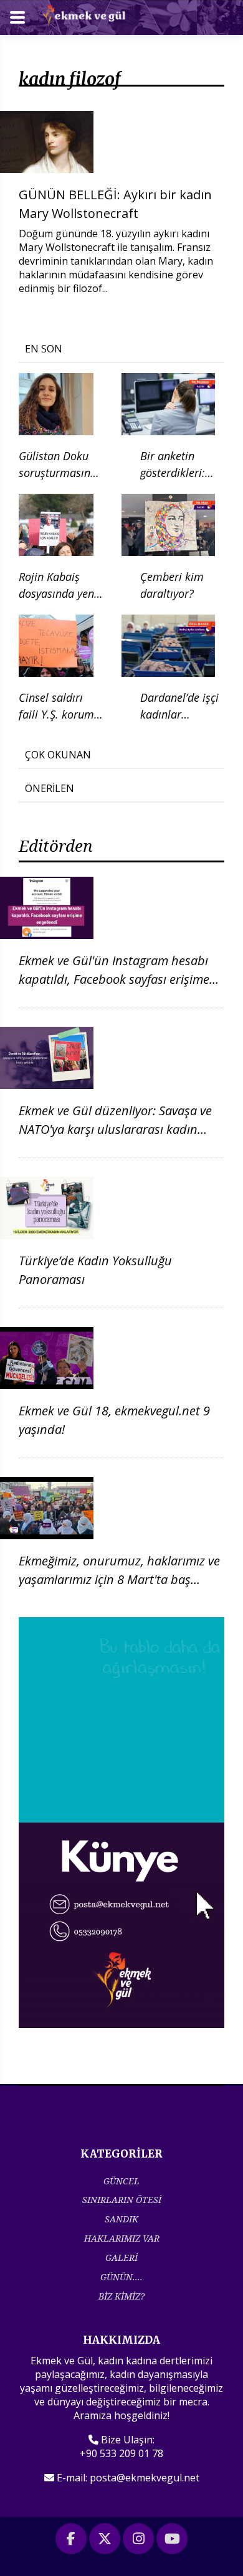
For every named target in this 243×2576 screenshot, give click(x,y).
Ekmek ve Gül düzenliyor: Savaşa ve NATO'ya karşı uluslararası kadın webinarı (115, 1129)
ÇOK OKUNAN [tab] (58, 755)
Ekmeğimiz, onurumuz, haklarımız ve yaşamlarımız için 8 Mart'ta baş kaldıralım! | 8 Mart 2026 (119, 1579)
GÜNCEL (121, 2181)
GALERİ (121, 2258)
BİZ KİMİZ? (121, 2296)
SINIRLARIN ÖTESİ (122, 2200)
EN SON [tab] (44, 349)
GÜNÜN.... (121, 2277)
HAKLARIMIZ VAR (122, 2238)
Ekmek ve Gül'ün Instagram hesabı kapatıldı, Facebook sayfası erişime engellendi (114, 979)
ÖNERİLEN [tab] (50, 788)
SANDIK (121, 2219)
